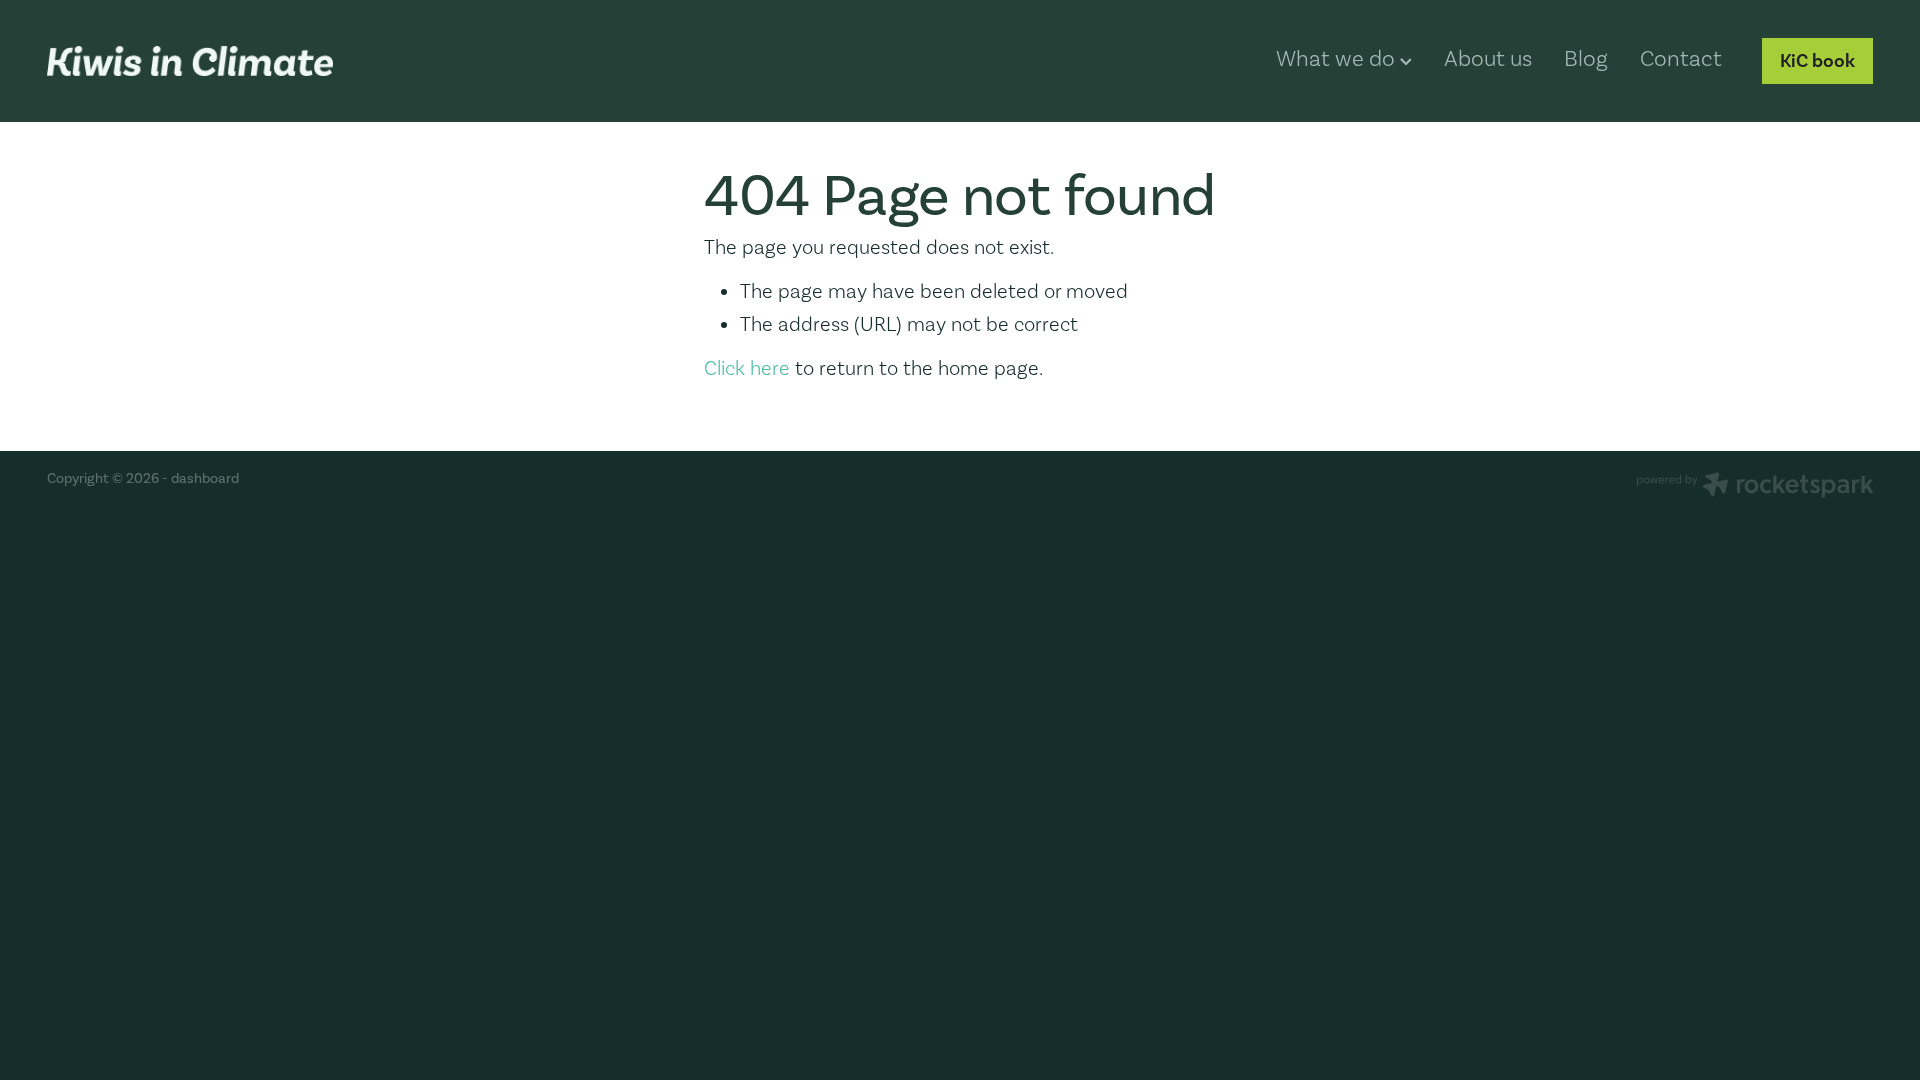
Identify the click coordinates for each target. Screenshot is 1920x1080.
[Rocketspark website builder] (1755, 487)
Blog (1586, 58)
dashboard (205, 478)
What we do (1338, 58)
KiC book (1817, 60)
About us (1488, 58)
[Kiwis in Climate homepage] (229, 61)
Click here (747, 368)
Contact (1681, 58)
